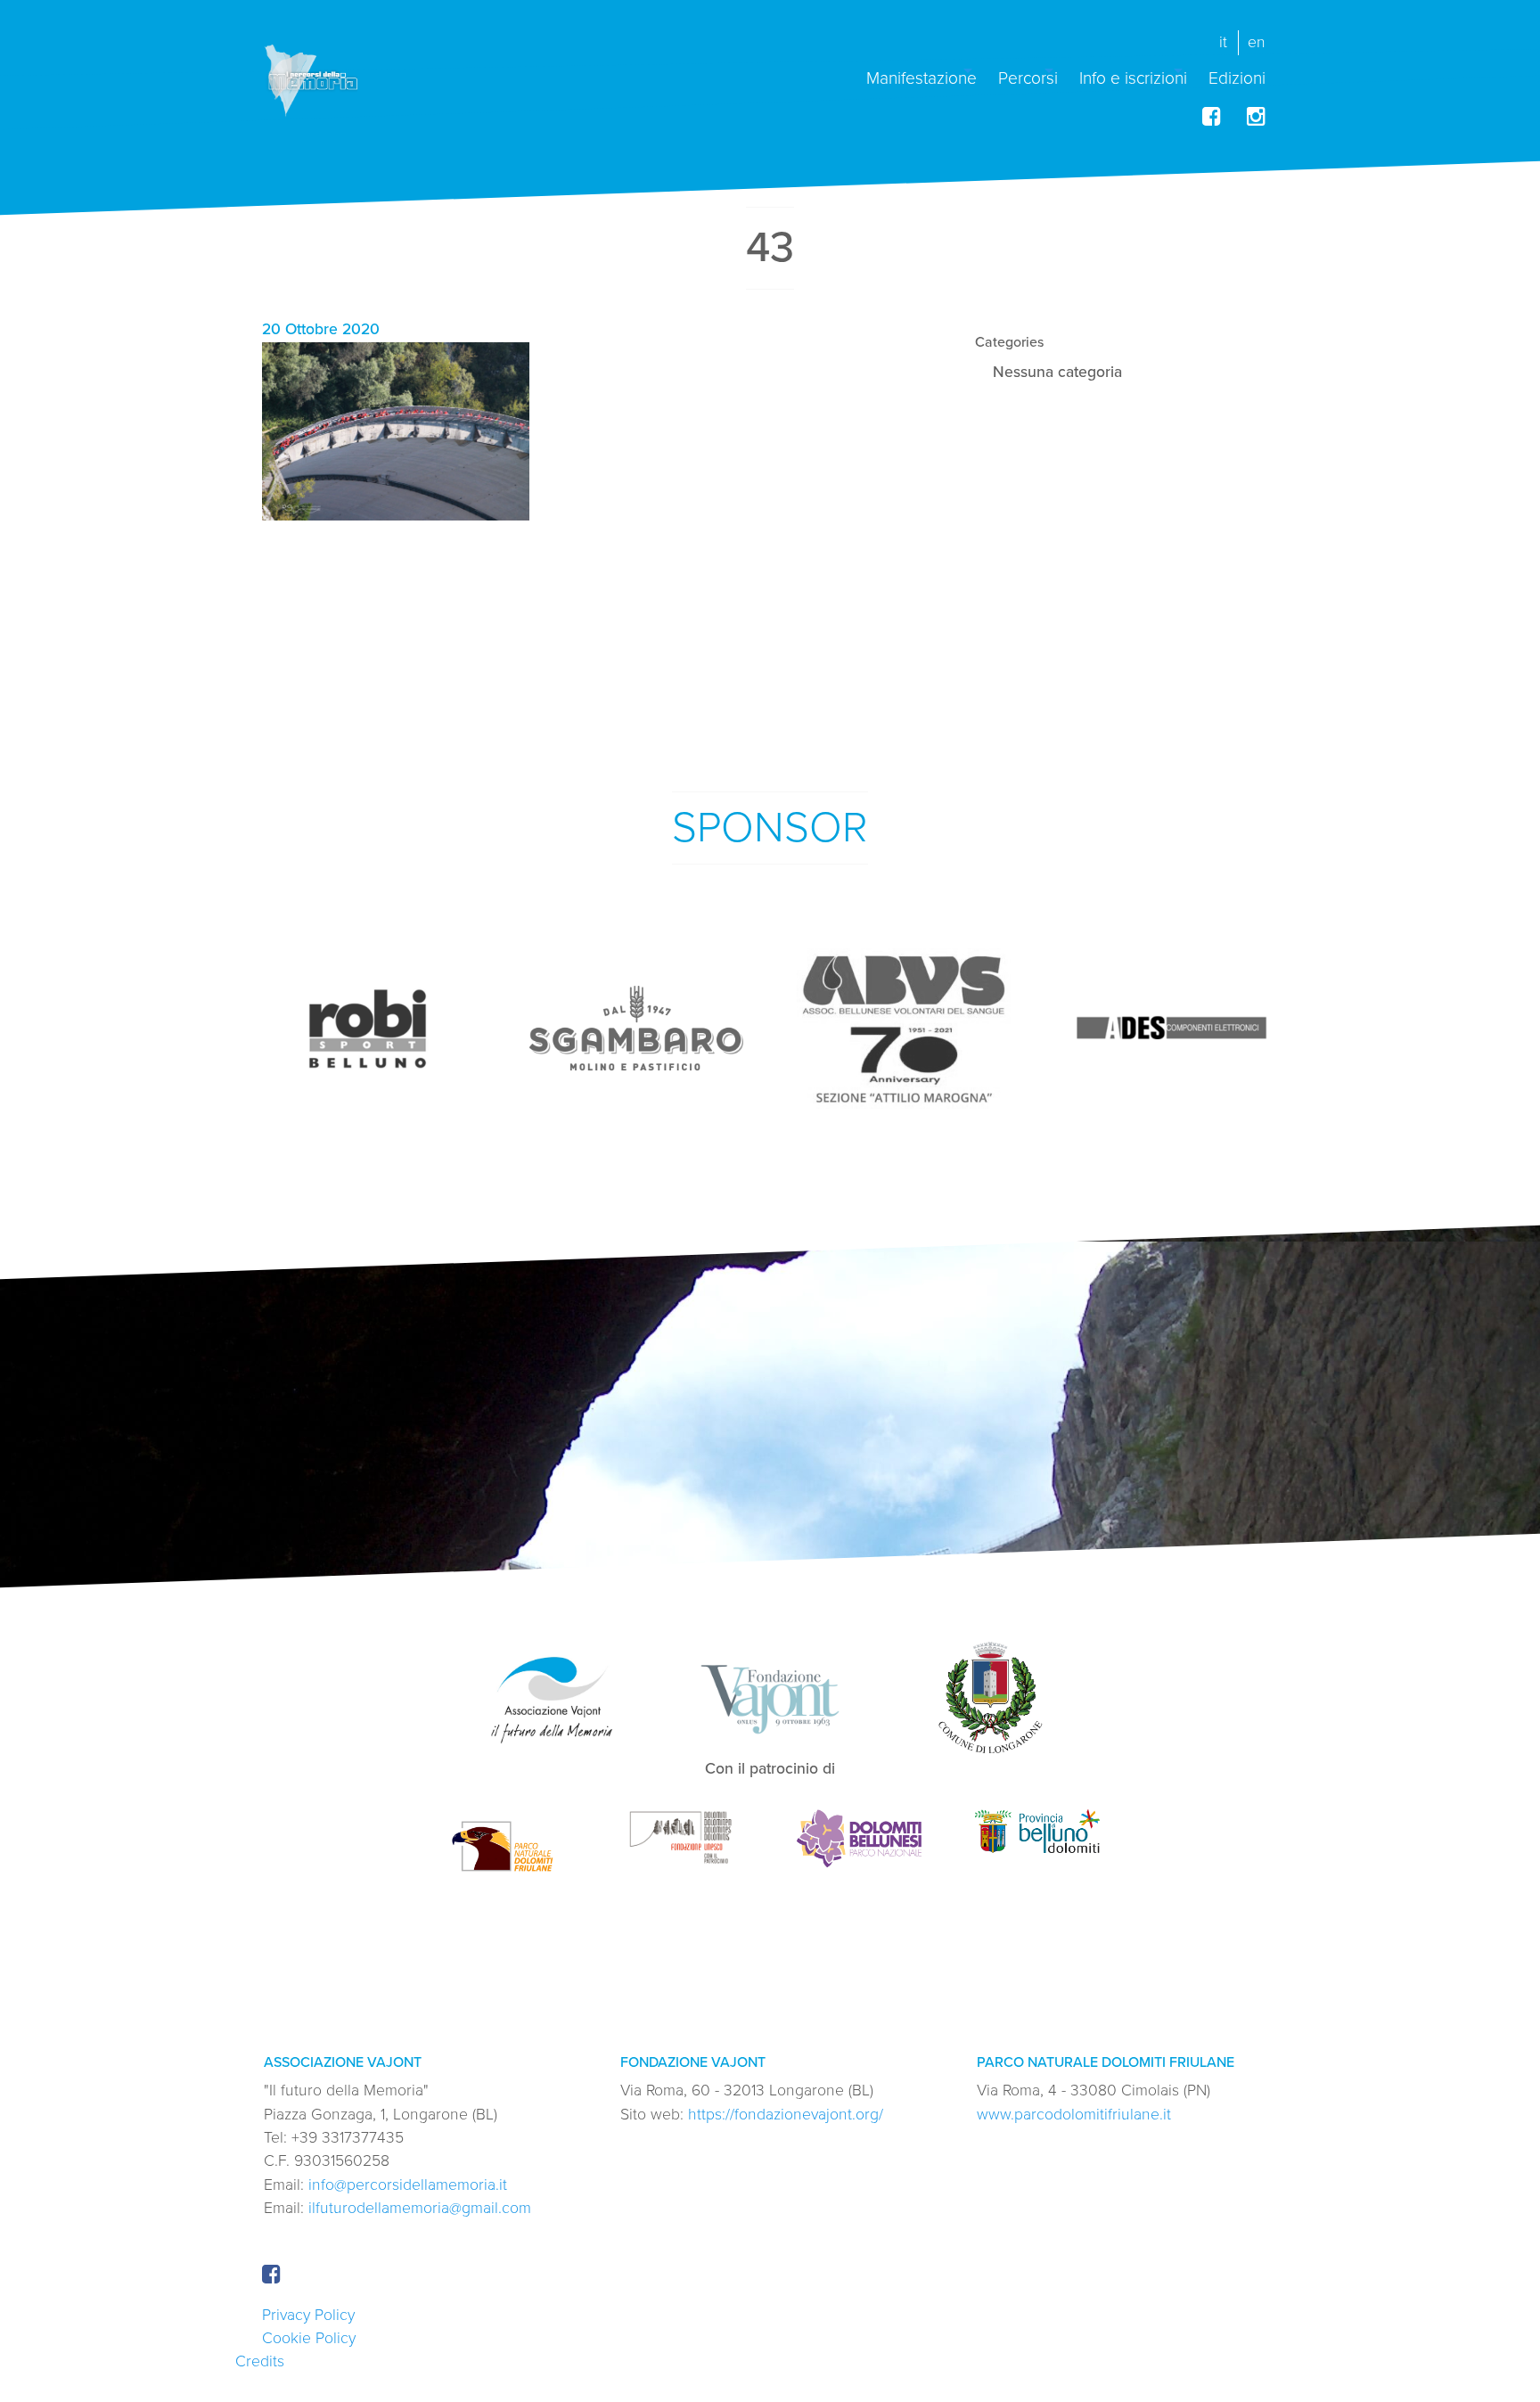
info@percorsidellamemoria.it (408, 2185)
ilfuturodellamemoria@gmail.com (420, 2208)
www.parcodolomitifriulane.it (1074, 2115)
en (1257, 42)
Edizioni (1237, 77)
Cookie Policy (309, 2338)
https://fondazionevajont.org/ (786, 2115)
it (1223, 42)
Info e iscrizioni (1133, 77)
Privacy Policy (308, 2315)
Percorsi (1028, 77)
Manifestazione (922, 77)
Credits (260, 2361)
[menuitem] (922, 71)
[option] (369, 1029)
